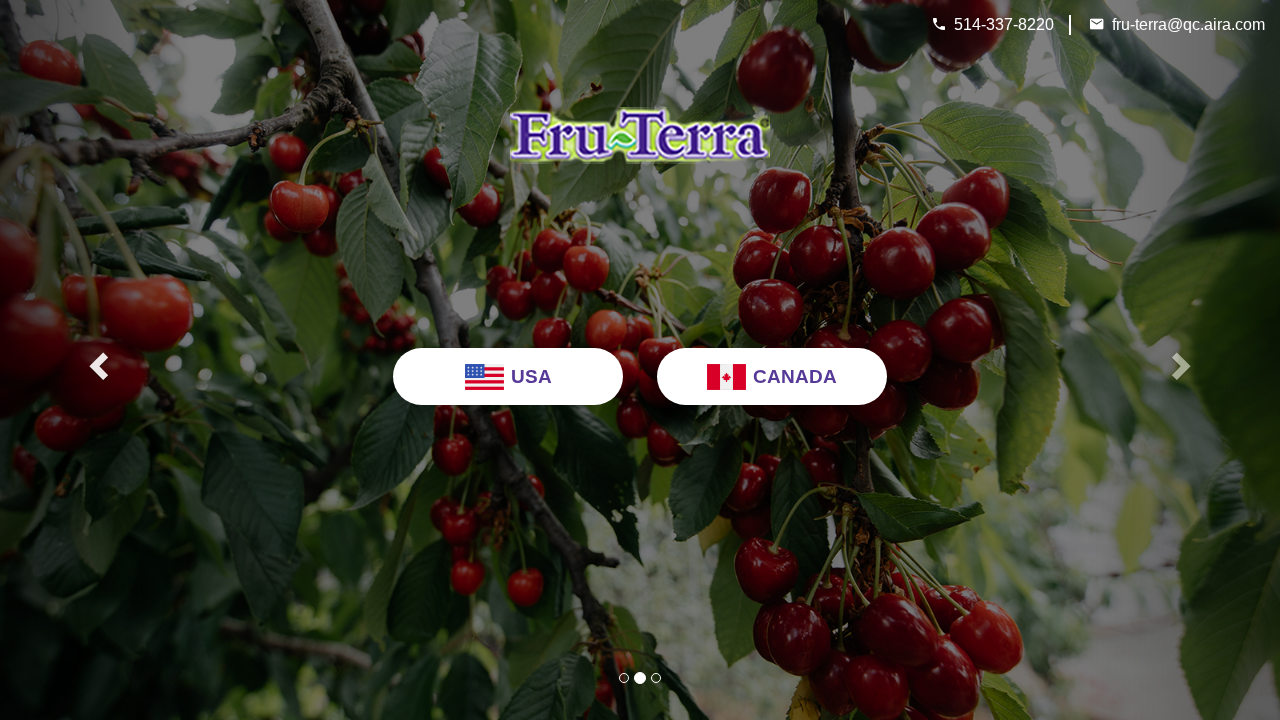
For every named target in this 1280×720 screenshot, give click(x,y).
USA (531, 376)
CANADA (795, 376)
